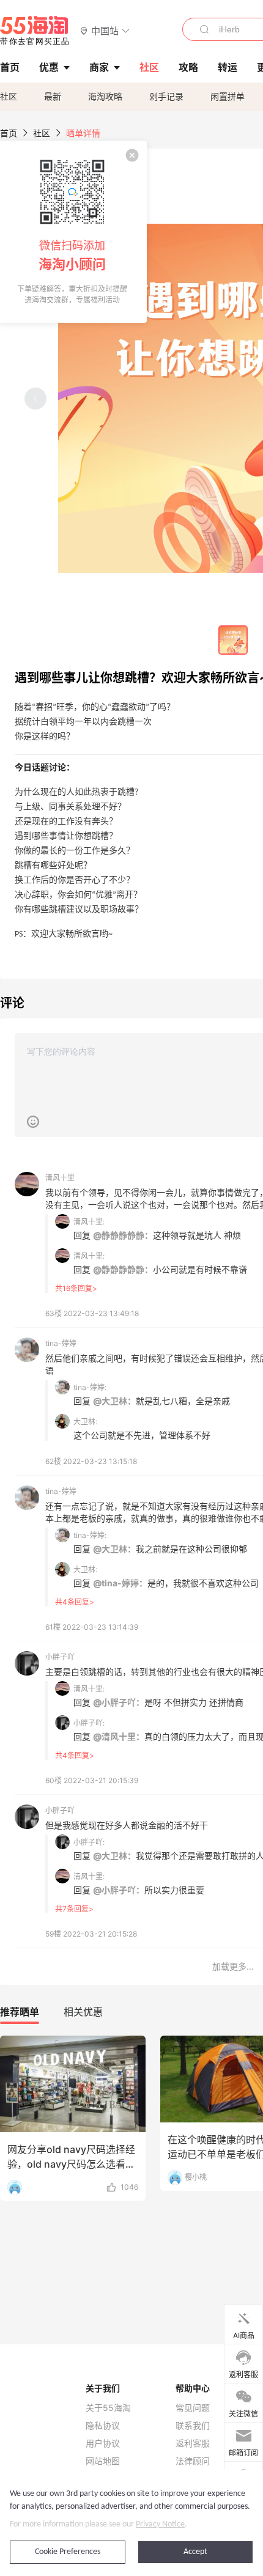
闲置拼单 (228, 96)
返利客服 (193, 2443)
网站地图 (103, 2461)
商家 (99, 67)
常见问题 (193, 2408)
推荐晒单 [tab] (20, 2012)
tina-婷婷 (61, 1343)
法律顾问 (193, 2461)
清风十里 (60, 1178)
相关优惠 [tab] (83, 2012)
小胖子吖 (60, 1657)
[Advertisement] (131, 1967)
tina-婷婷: (90, 1387)
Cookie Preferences (68, 2552)
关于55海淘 (108, 2408)
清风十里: (89, 1222)
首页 (9, 133)
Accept (195, 2552)
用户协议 (103, 2443)
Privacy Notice (160, 2524)
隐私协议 (103, 2426)
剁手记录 (166, 96)
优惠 (49, 67)
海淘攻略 (105, 96)
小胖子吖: (89, 1723)
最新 (53, 96)
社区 (9, 96)
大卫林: (85, 1422)
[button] (105, 30)
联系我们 (193, 2426)
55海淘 (35, 31)
